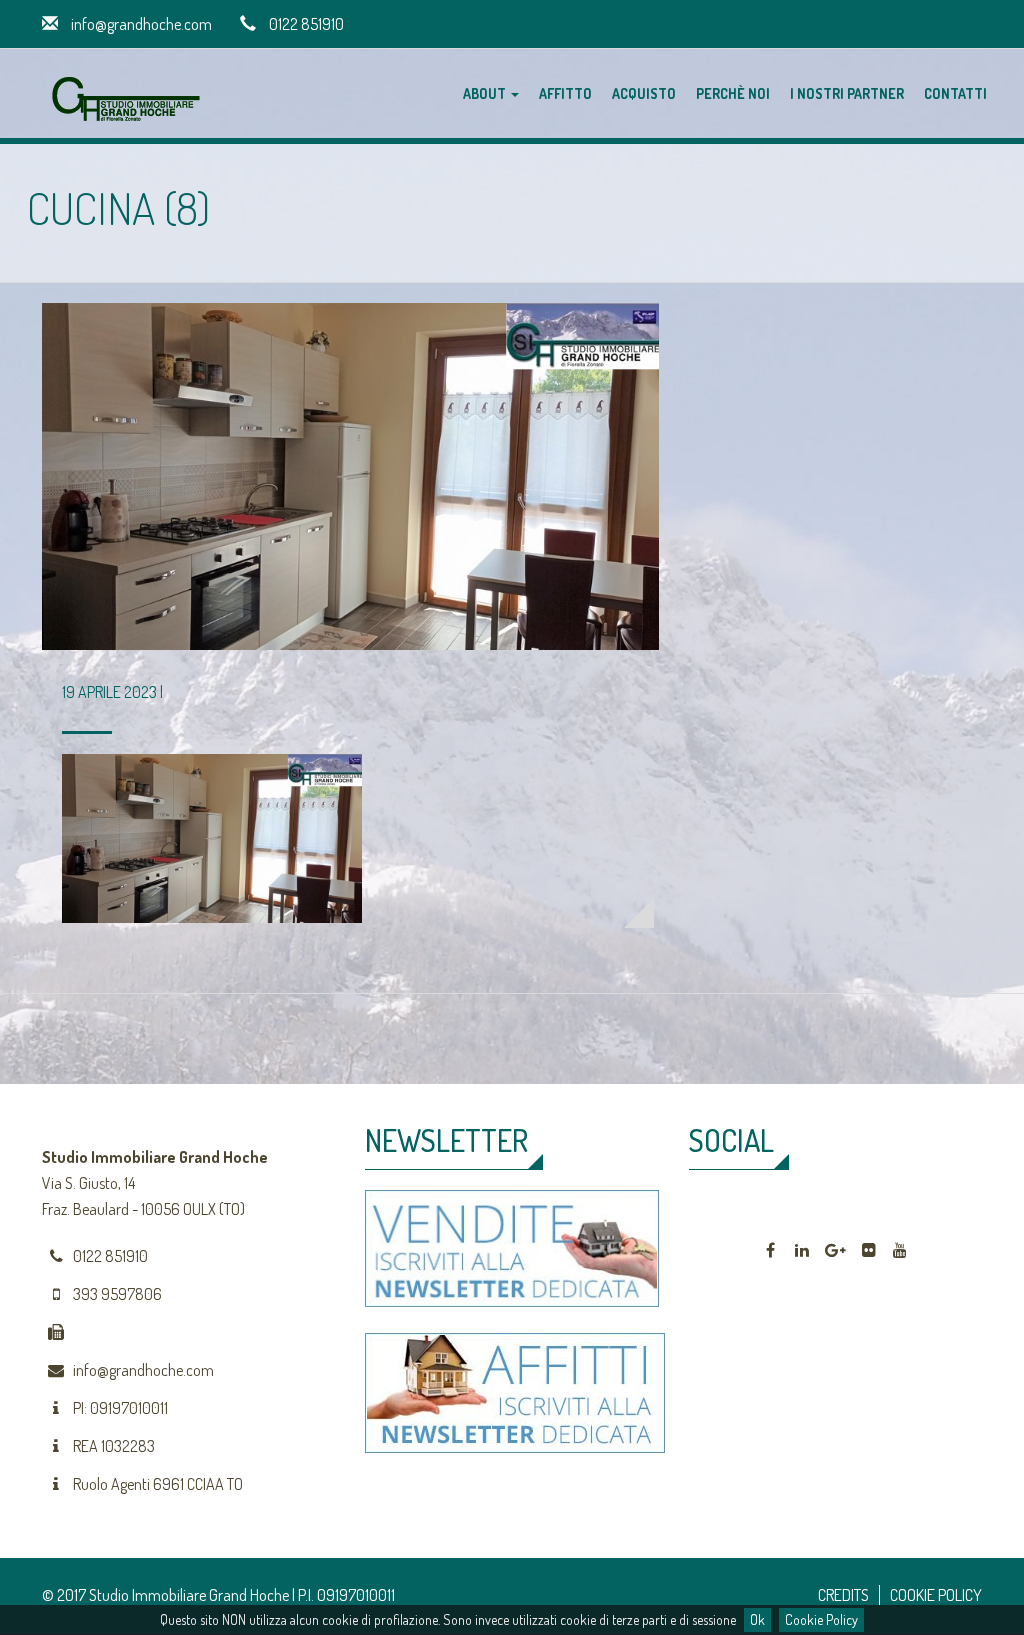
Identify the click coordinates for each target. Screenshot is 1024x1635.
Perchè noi (733, 93)
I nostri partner (847, 93)
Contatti (955, 93)
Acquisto (644, 93)
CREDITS (843, 1595)
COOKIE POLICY (936, 1595)
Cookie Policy (821, 1619)
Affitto (565, 93)
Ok (757, 1619)
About (486, 93)
